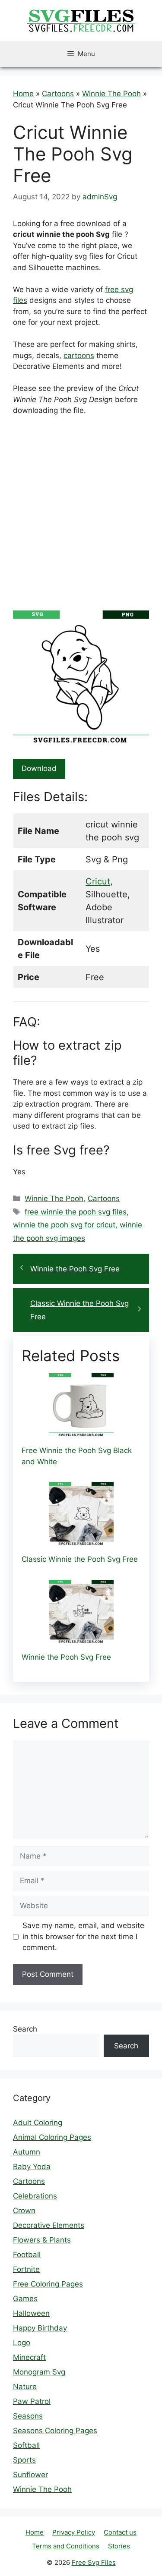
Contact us (120, 2532)
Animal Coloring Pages (52, 2137)
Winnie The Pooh (111, 94)
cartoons (79, 355)
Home (23, 94)
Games (25, 2299)
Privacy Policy (74, 2532)
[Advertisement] (81, 508)
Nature (25, 2387)
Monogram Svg (39, 2372)
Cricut (98, 881)
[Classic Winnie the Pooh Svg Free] (81, 1541)
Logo (22, 2343)
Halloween (31, 2313)
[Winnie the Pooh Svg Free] (81, 1639)
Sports (24, 2460)
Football (27, 2255)
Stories (119, 2546)
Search (25, 2029)
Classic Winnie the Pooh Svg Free (79, 1310)
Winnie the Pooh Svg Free (75, 1269)
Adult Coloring (38, 2123)
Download (39, 768)
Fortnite (26, 2269)
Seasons (28, 2416)
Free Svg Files (94, 2562)
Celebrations (35, 2196)
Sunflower (30, 2475)
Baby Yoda (32, 2167)
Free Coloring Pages (48, 2284)
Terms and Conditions (66, 2546)
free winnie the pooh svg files (76, 1212)
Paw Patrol (32, 2401)
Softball (26, 2445)
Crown (24, 2211)
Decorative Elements (49, 2225)
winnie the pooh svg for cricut (64, 1225)
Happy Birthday (40, 2328)
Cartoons (58, 94)
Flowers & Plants (42, 2240)
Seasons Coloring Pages (55, 2431)
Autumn (27, 2152)
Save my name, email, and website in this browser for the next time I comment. (83, 1936)
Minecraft (29, 2357)
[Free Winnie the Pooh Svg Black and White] (81, 1432)
